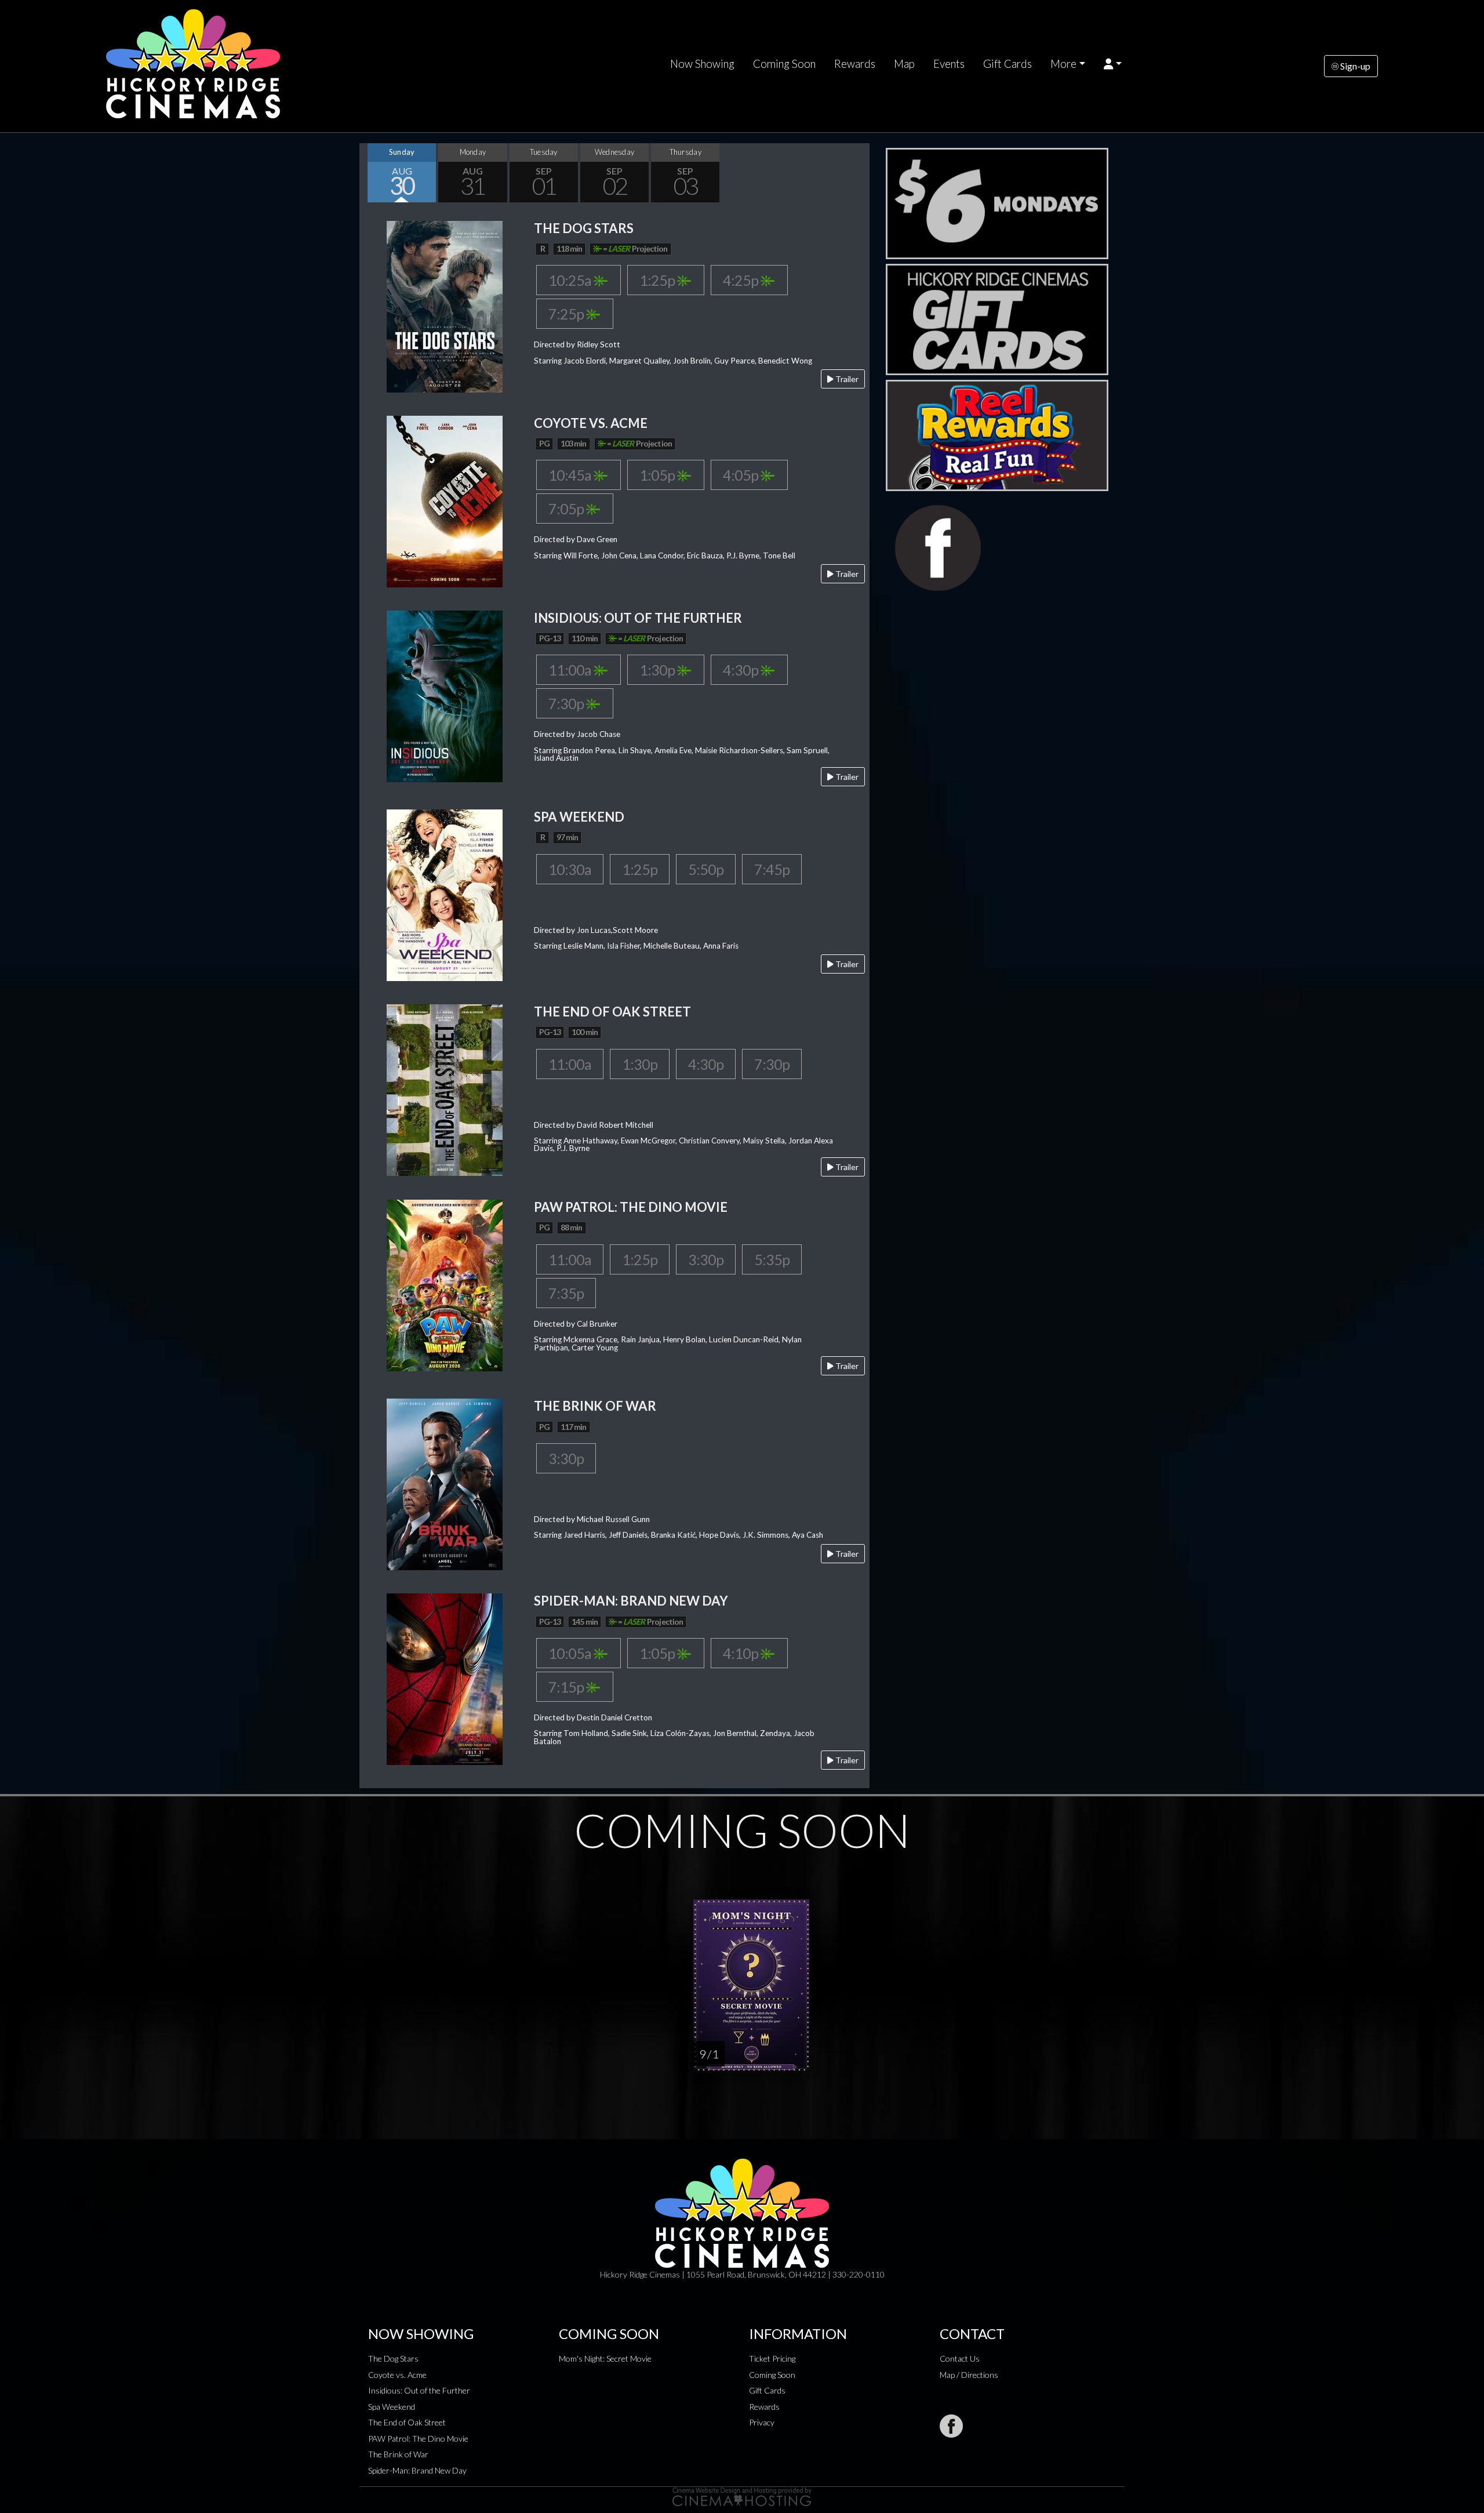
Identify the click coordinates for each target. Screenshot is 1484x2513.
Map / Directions (969, 2375)
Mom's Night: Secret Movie (605, 2358)
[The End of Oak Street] (445, 1089)
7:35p (566, 1293)
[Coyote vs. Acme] (445, 500)
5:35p (772, 1259)
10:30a (570, 869)
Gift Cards (1007, 64)
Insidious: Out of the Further (419, 2390)
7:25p (567, 314)
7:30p (567, 703)
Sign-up (1354, 66)
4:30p (742, 670)
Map (904, 64)
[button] (1113, 64)
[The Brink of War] (445, 1484)
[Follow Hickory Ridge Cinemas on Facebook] (951, 2426)
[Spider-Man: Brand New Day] (445, 1678)
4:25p (742, 280)
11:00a (571, 670)
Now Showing (702, 64)
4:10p (742, 1653)
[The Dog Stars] (445, 305)
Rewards (855, 64)
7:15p (567, 1687)
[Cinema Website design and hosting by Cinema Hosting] (742, 2496)
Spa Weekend (392, 2407)
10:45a (571, 475)
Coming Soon (784, 64)
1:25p (658, 280)
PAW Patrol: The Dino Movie (418, 2438)
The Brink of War (398, 2454)
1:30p (658, 670)
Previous (371, 173)
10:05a (571, 1653)
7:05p (567, 509)
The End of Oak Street (407, 2422)
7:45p (772, 869)
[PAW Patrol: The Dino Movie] (445, 1284)
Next (858, 173)
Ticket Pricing (772, 2358)
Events (949, 64)
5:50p (706, 869)
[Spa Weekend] (445, 894)
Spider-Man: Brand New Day (417, 2470)
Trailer (846, 379)
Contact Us (960, 2358)
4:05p (742, 475)
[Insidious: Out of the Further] (445, 695)
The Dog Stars (393, 2358)
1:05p (658, 475)
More (1063, 64)
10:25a (571, 280)
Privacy (762, 2422)
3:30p (706, 1259)
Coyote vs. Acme (397, 2375)
